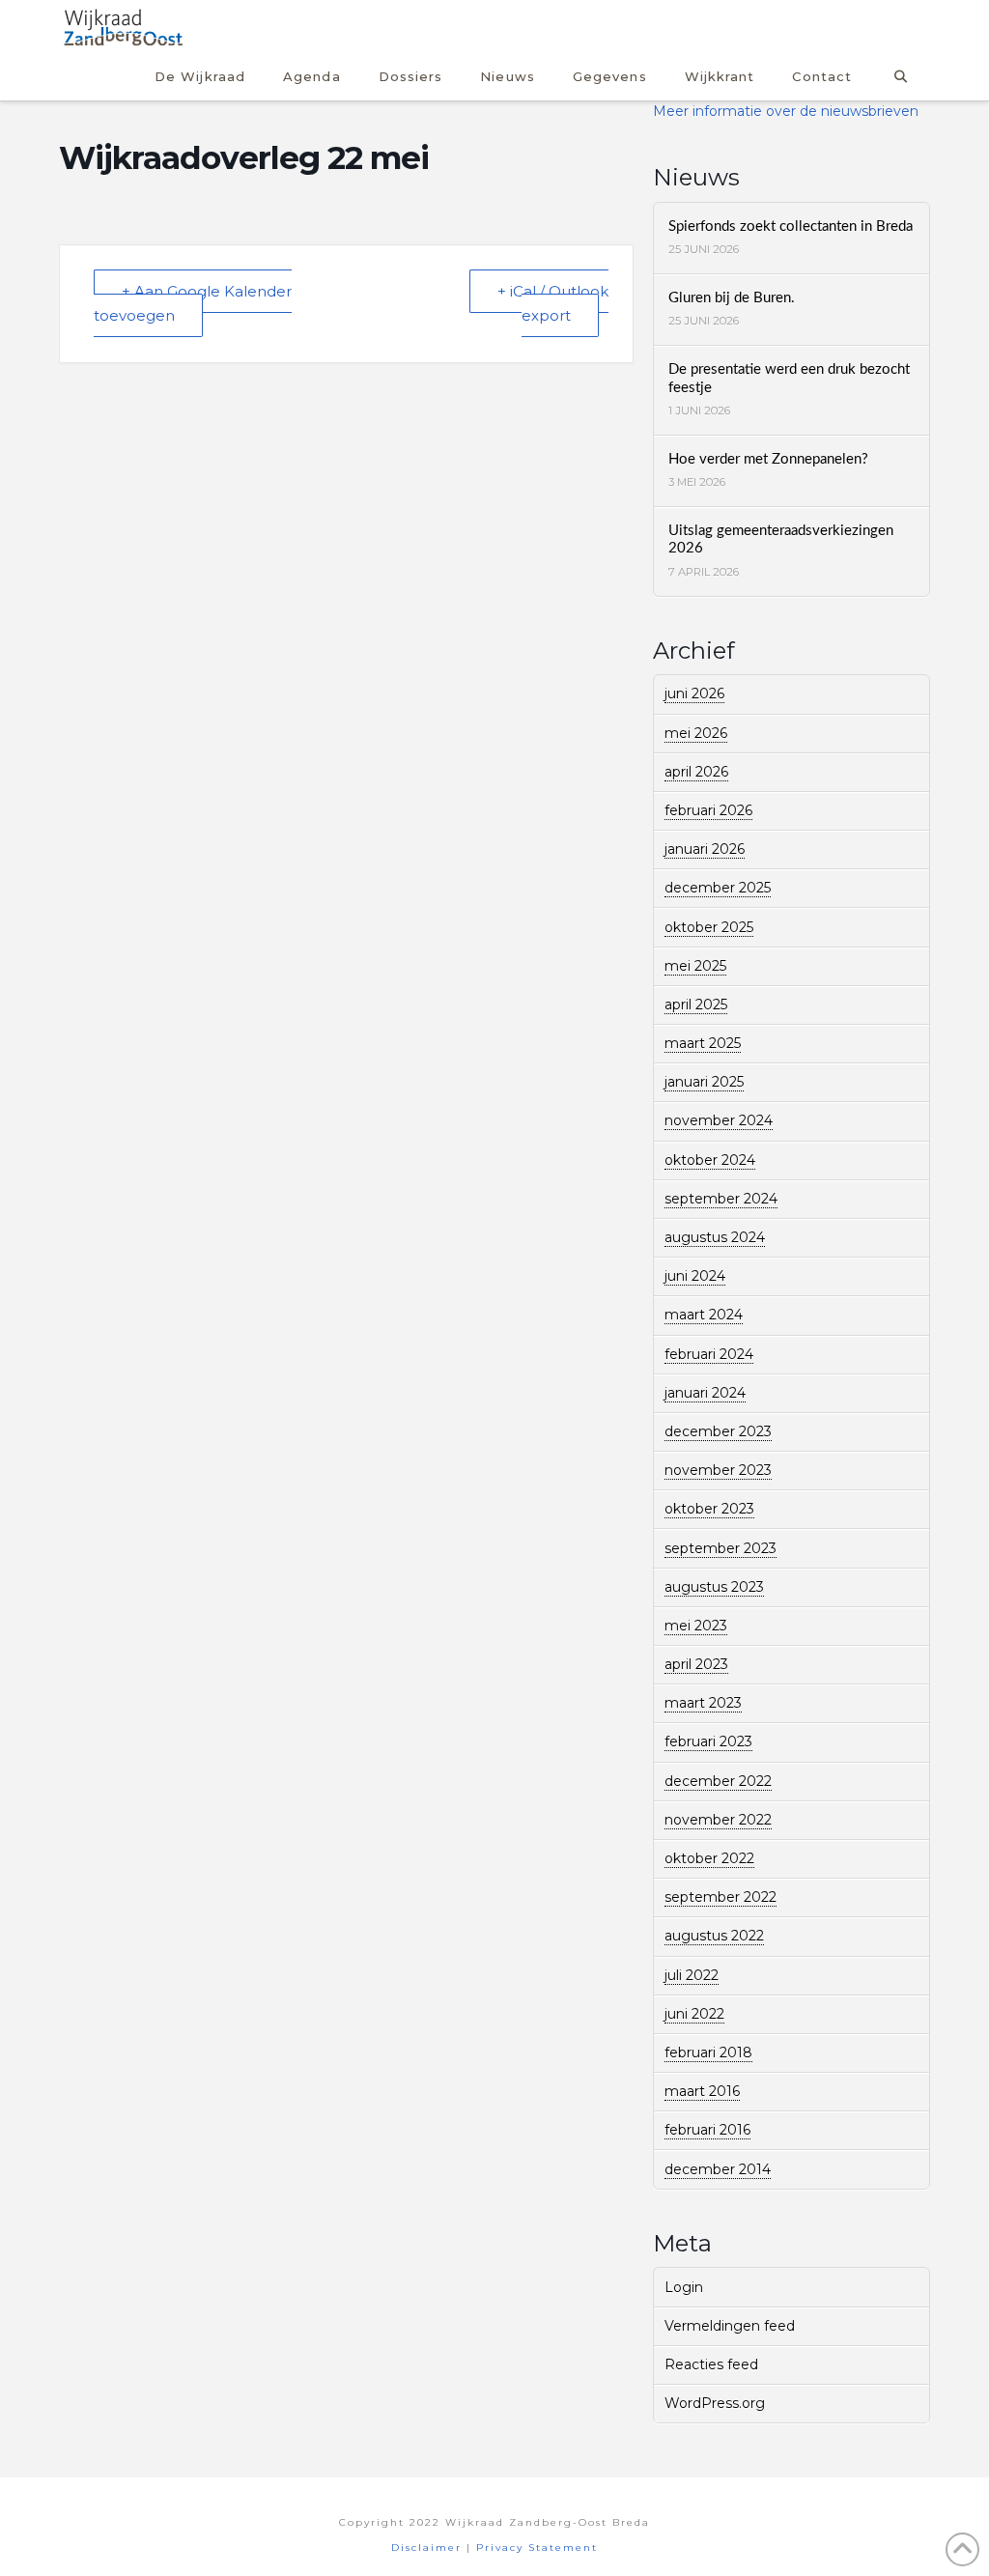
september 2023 (721, 1548)
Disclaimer (426, 2548)
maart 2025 (703, 1043)
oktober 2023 (709, 1509)
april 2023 (696, 1664)
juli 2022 (692, 1975)
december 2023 (718, 1431)
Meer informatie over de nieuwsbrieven (786, 111)
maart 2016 (702, 2091)
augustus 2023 (714, 1587)
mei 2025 (695, 966)
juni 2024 (695, 1276)
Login (684, 2287)
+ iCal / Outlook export (553, 304)
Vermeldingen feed (730, 2326)
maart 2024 (704, 1315)
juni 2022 (694, 2014)
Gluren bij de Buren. (732, 298)
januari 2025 (704, 1082)
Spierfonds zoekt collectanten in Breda (791, 226)
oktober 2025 (709, 927)
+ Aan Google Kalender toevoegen (193, 304)
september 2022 (721, 1897)
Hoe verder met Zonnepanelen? (768, 459)
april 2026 (696, 772)
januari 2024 (705, 1393)
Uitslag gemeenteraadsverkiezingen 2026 (781, 540)
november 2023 (718, 1470)
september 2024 (721, 1199)
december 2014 (718, 2169)
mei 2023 (696, 1626)
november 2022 (718, 1820)
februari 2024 (709, 1354)
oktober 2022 (709, 1858)
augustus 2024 (715, 1237)
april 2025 (696, 1005)
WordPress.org (715, 2403)
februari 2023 (708, 1741)
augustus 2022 (714, 1936)
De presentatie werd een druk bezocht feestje (789, 379)
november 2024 (719, 1120)
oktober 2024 (710, 1160)
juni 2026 (694, 694)
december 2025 (718, 888)
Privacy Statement (537, 2548)
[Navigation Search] (900, 74)
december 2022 (718, 1781)
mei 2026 (696, 733)
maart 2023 (703, 1703)
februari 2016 (707, 2130)
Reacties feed (711, 2364)
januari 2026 (705, 849)
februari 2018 (708, 2052)
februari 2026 (708, 810)
